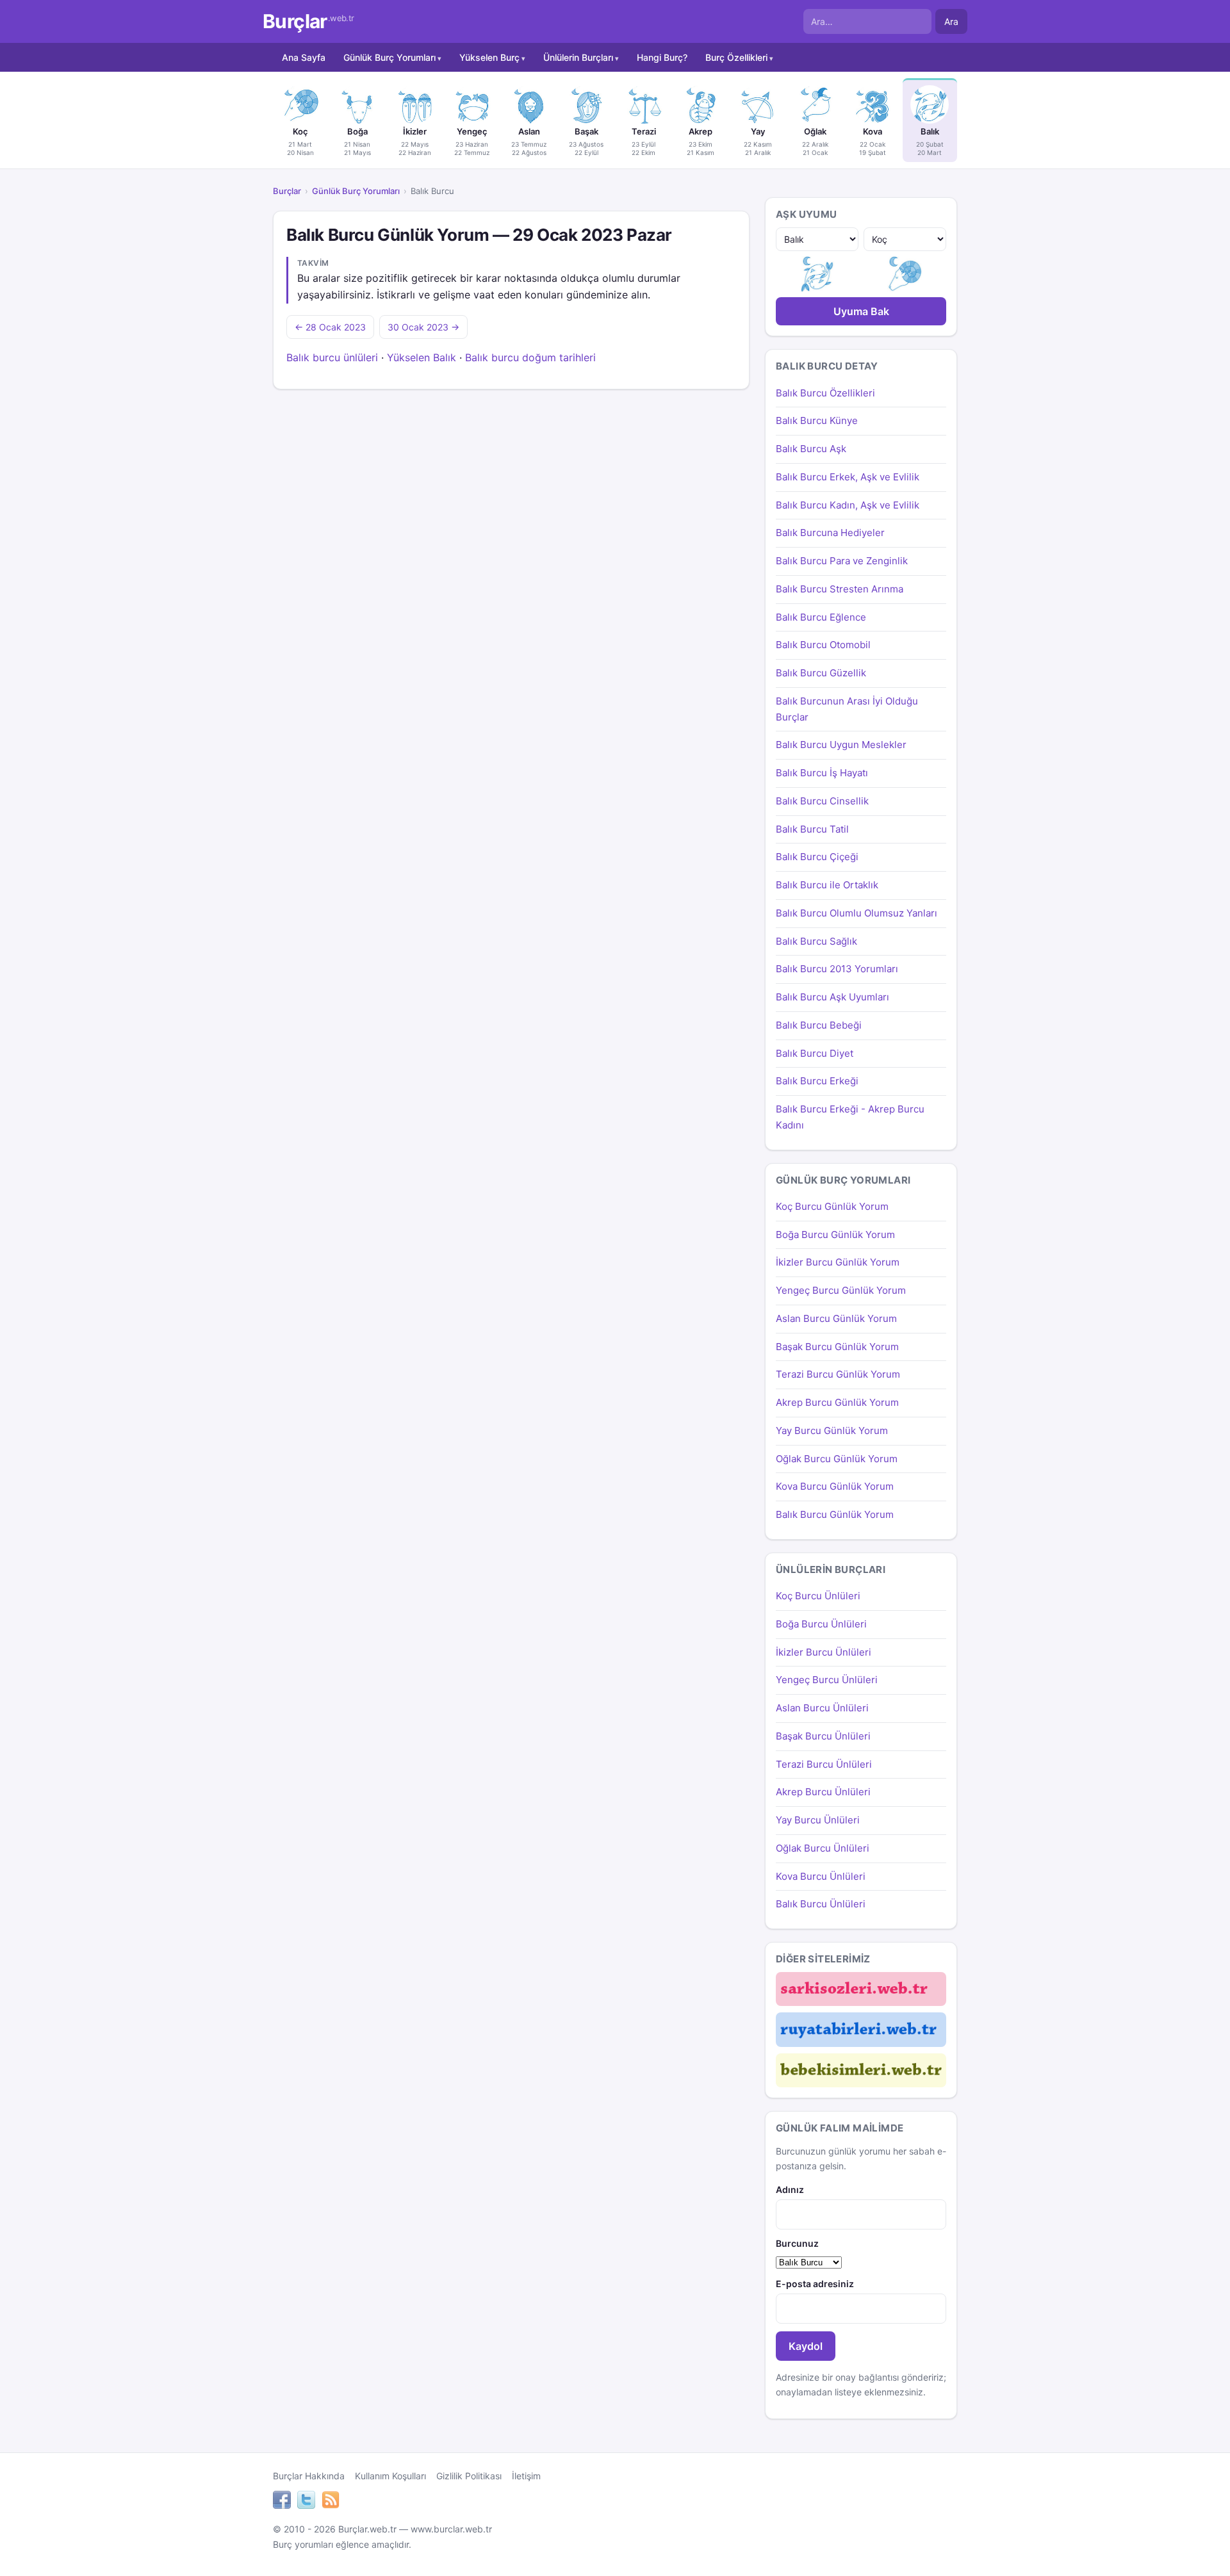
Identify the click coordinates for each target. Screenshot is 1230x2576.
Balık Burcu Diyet (815, 1053)
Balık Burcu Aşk (811, 449)
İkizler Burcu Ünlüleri (824, 1652)
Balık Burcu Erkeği (817, 1081)
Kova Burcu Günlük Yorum (835, 1486)
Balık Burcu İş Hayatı (822, 773)
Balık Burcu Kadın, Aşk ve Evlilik (848, 505)
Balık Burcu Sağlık (816, 941)
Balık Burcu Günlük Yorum (835, 1514)
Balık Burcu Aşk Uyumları (832, 997)
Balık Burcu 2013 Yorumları (837, 969)
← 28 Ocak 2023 (330, 327)
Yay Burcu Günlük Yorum (832, 1431)
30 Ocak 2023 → (423, 327)
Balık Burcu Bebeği (819, 1025)
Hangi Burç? (662, 57)
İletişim (526, 2476)
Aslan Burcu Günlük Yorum (836, 1318)
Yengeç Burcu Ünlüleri (827, 1680)
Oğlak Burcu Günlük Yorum (837, 1459)
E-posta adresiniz (815, 2284)
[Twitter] (306, 2502)
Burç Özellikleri (736, 57)
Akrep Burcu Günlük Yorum (837, 1402)
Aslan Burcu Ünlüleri (822, 1708)
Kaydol (806, 2346)
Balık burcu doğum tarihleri (530, 357)
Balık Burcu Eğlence (821, 617)
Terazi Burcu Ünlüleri (824, 1764)
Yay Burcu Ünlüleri (818, 1820)
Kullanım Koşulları (390, 2476)
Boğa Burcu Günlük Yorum (835, 1235)
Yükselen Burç (489, 57)
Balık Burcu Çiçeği (817, 857)
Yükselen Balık (422, 357)
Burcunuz (797, 2243)
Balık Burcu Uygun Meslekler (841, 745)
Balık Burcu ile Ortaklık (827, 885)
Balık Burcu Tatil (812, 829)
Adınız (790, 2189)
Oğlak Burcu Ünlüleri (823, 1848)
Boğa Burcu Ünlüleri (821, 1624)
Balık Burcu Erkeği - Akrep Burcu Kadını (850, 1117)
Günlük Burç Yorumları (389, 57)
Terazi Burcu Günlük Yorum (838, 1374)
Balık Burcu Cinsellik (822, 801)
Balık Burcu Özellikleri (825, 393)
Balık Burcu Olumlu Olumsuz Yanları (857, 913)
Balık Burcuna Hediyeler (830, 533)
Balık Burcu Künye (817, 420)
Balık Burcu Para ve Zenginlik (842, 561)
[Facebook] (282, 2502)
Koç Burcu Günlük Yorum (832, 1206)
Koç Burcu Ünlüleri (818, 1596)
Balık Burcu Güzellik (821, 673)
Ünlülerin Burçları (578, 57)
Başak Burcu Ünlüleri (823, 1736)
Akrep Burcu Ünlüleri (823, 1792)
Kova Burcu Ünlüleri (821, 1876)
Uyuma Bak (861, 311)
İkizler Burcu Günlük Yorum (838, 1262)
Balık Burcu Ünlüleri (821, 1904)
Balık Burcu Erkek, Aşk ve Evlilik (848, 477)
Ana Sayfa (304, 57)
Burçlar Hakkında (309, 2476)
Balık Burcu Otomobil (823, 645)
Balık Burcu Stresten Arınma (840, 589)
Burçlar (308, 21)
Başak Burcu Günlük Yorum (837, 1347)
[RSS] (331, 2502)
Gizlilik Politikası (469, 2476)
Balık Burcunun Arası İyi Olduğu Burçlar (847, 709)
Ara (951, 21)
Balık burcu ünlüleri (332, 357)
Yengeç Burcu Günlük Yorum (841, 1290)
